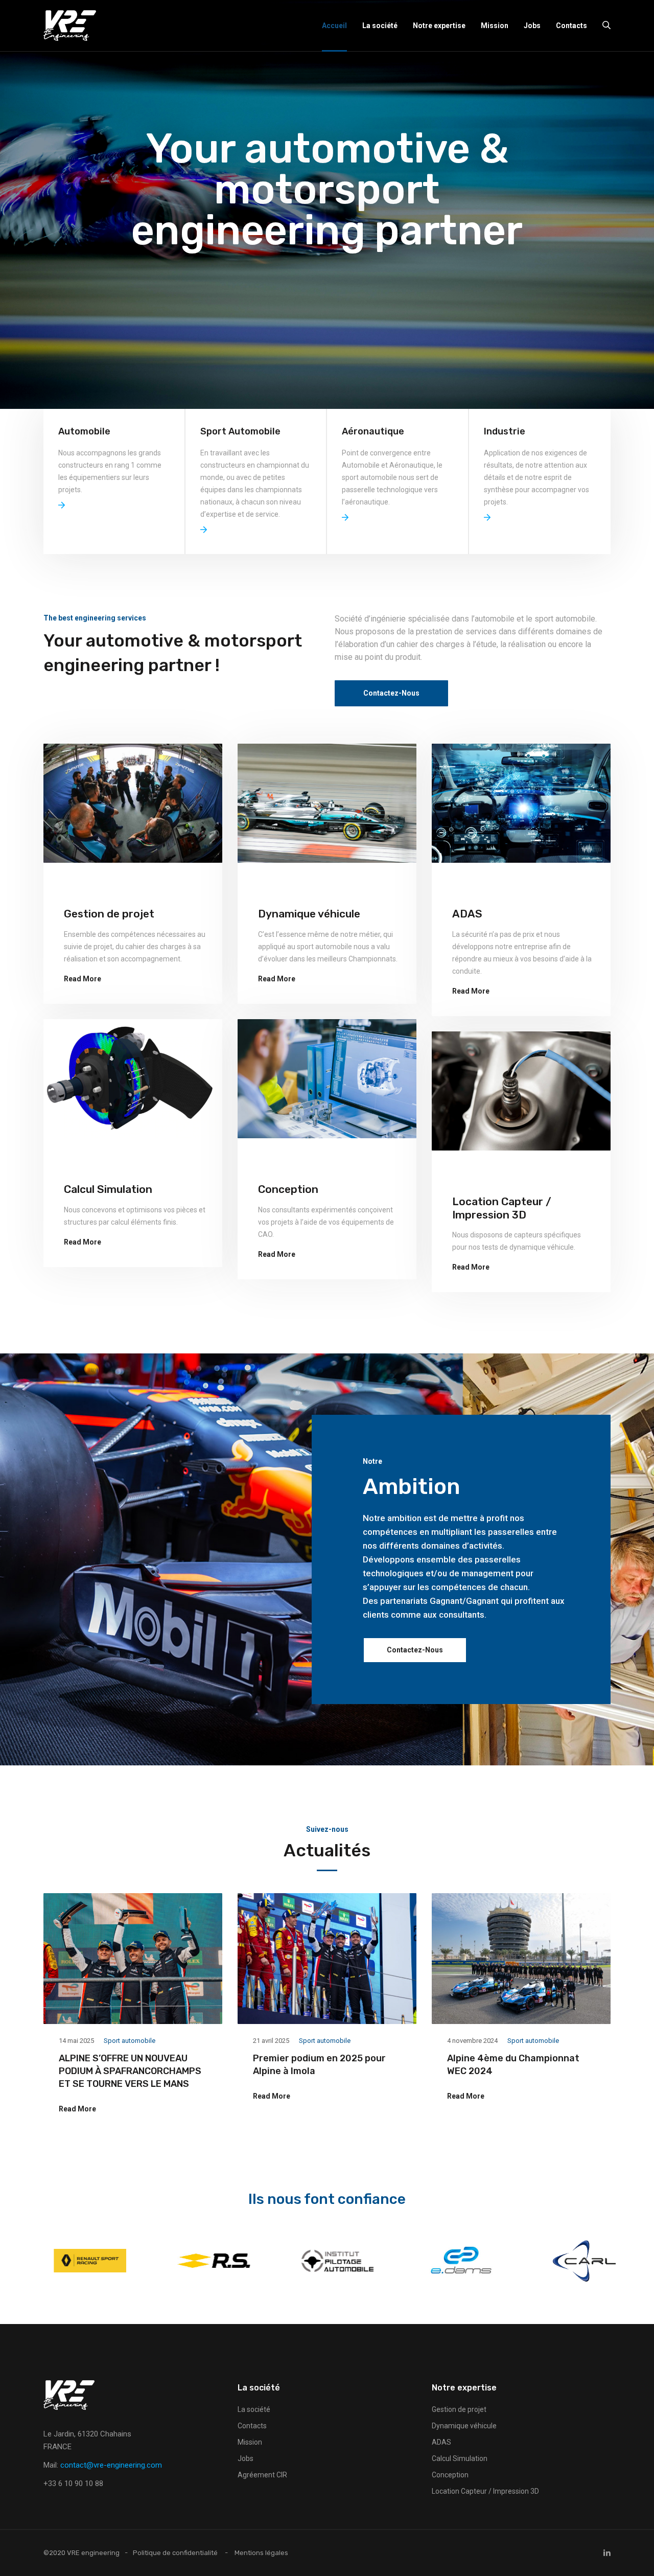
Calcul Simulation (108, 1189)
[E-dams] (327, 2260)
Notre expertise (439, 26)
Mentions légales (261, 2553)
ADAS (467, 914)
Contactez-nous (415, 1650)
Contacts (571, 26)
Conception (288, 1189)
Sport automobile (130, 2041)
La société (380, 26)
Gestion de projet (109, 914)
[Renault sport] (80, 2260)
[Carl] (451, 2260)
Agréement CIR (262, 2475)
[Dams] (574, 2260)
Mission (495, 26)
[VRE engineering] (70, 26)
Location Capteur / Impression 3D (502, 1208)
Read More (83, 979)
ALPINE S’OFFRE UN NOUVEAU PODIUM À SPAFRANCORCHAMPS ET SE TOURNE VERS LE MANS (130, 2071)
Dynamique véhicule (309, 914)
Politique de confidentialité (175, 2553)
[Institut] (203, 2260)
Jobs (532, 26)
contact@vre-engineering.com (111, 2465)
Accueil (334, 26)
